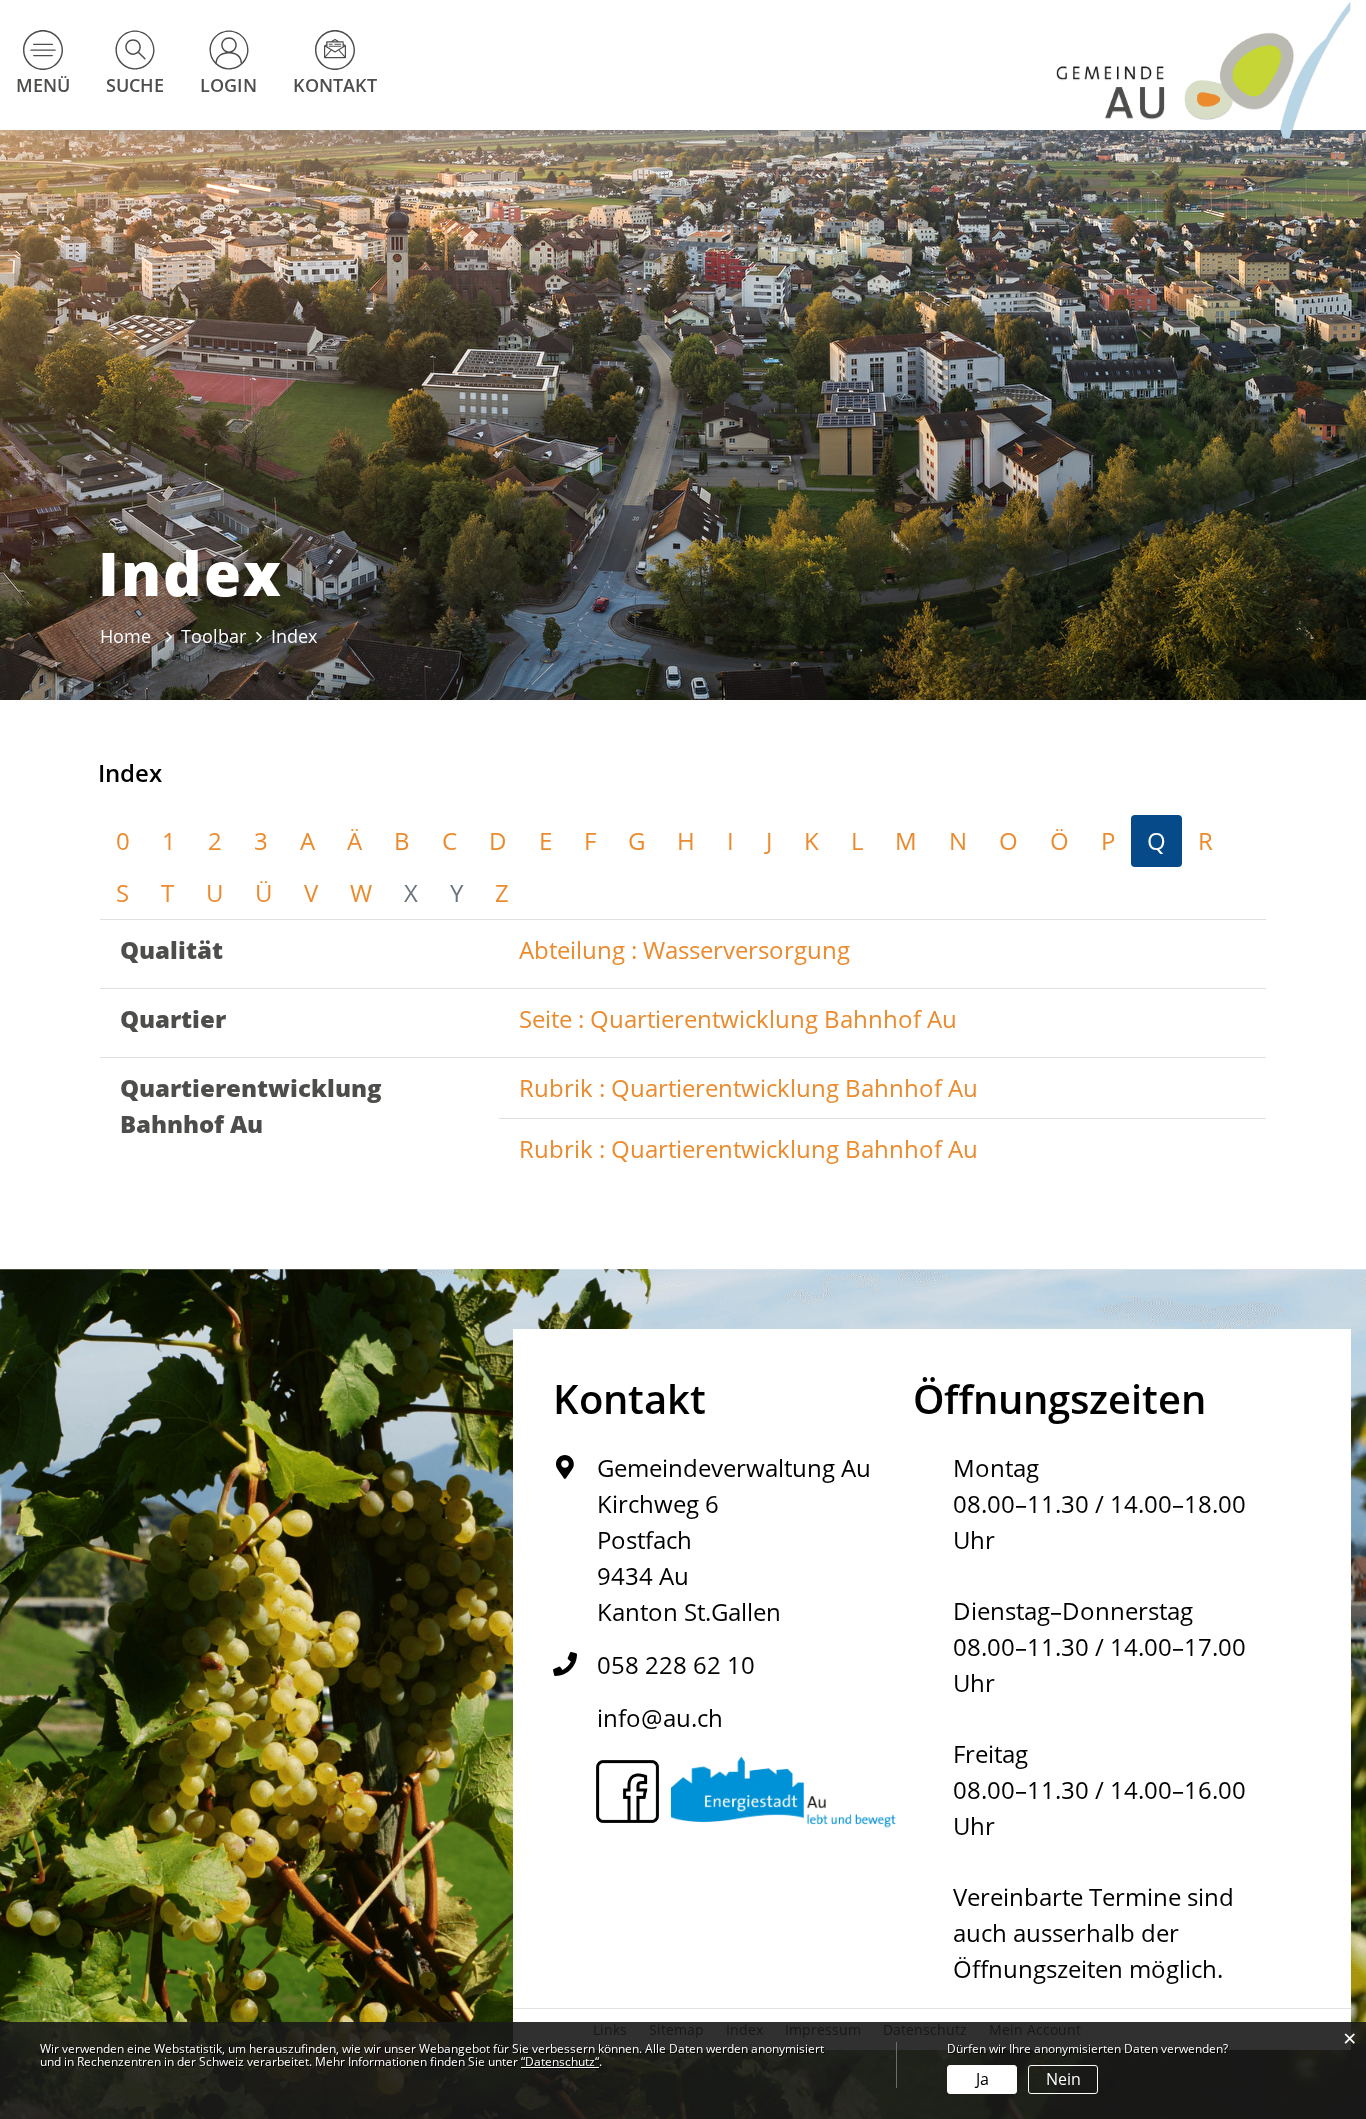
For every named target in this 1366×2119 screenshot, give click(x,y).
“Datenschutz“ (560, 2061)
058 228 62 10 (676, 1664)
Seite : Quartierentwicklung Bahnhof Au (738, 1018)
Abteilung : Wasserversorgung (684, 949)
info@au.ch (660, 1717)
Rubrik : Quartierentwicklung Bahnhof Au (748, 1087)
